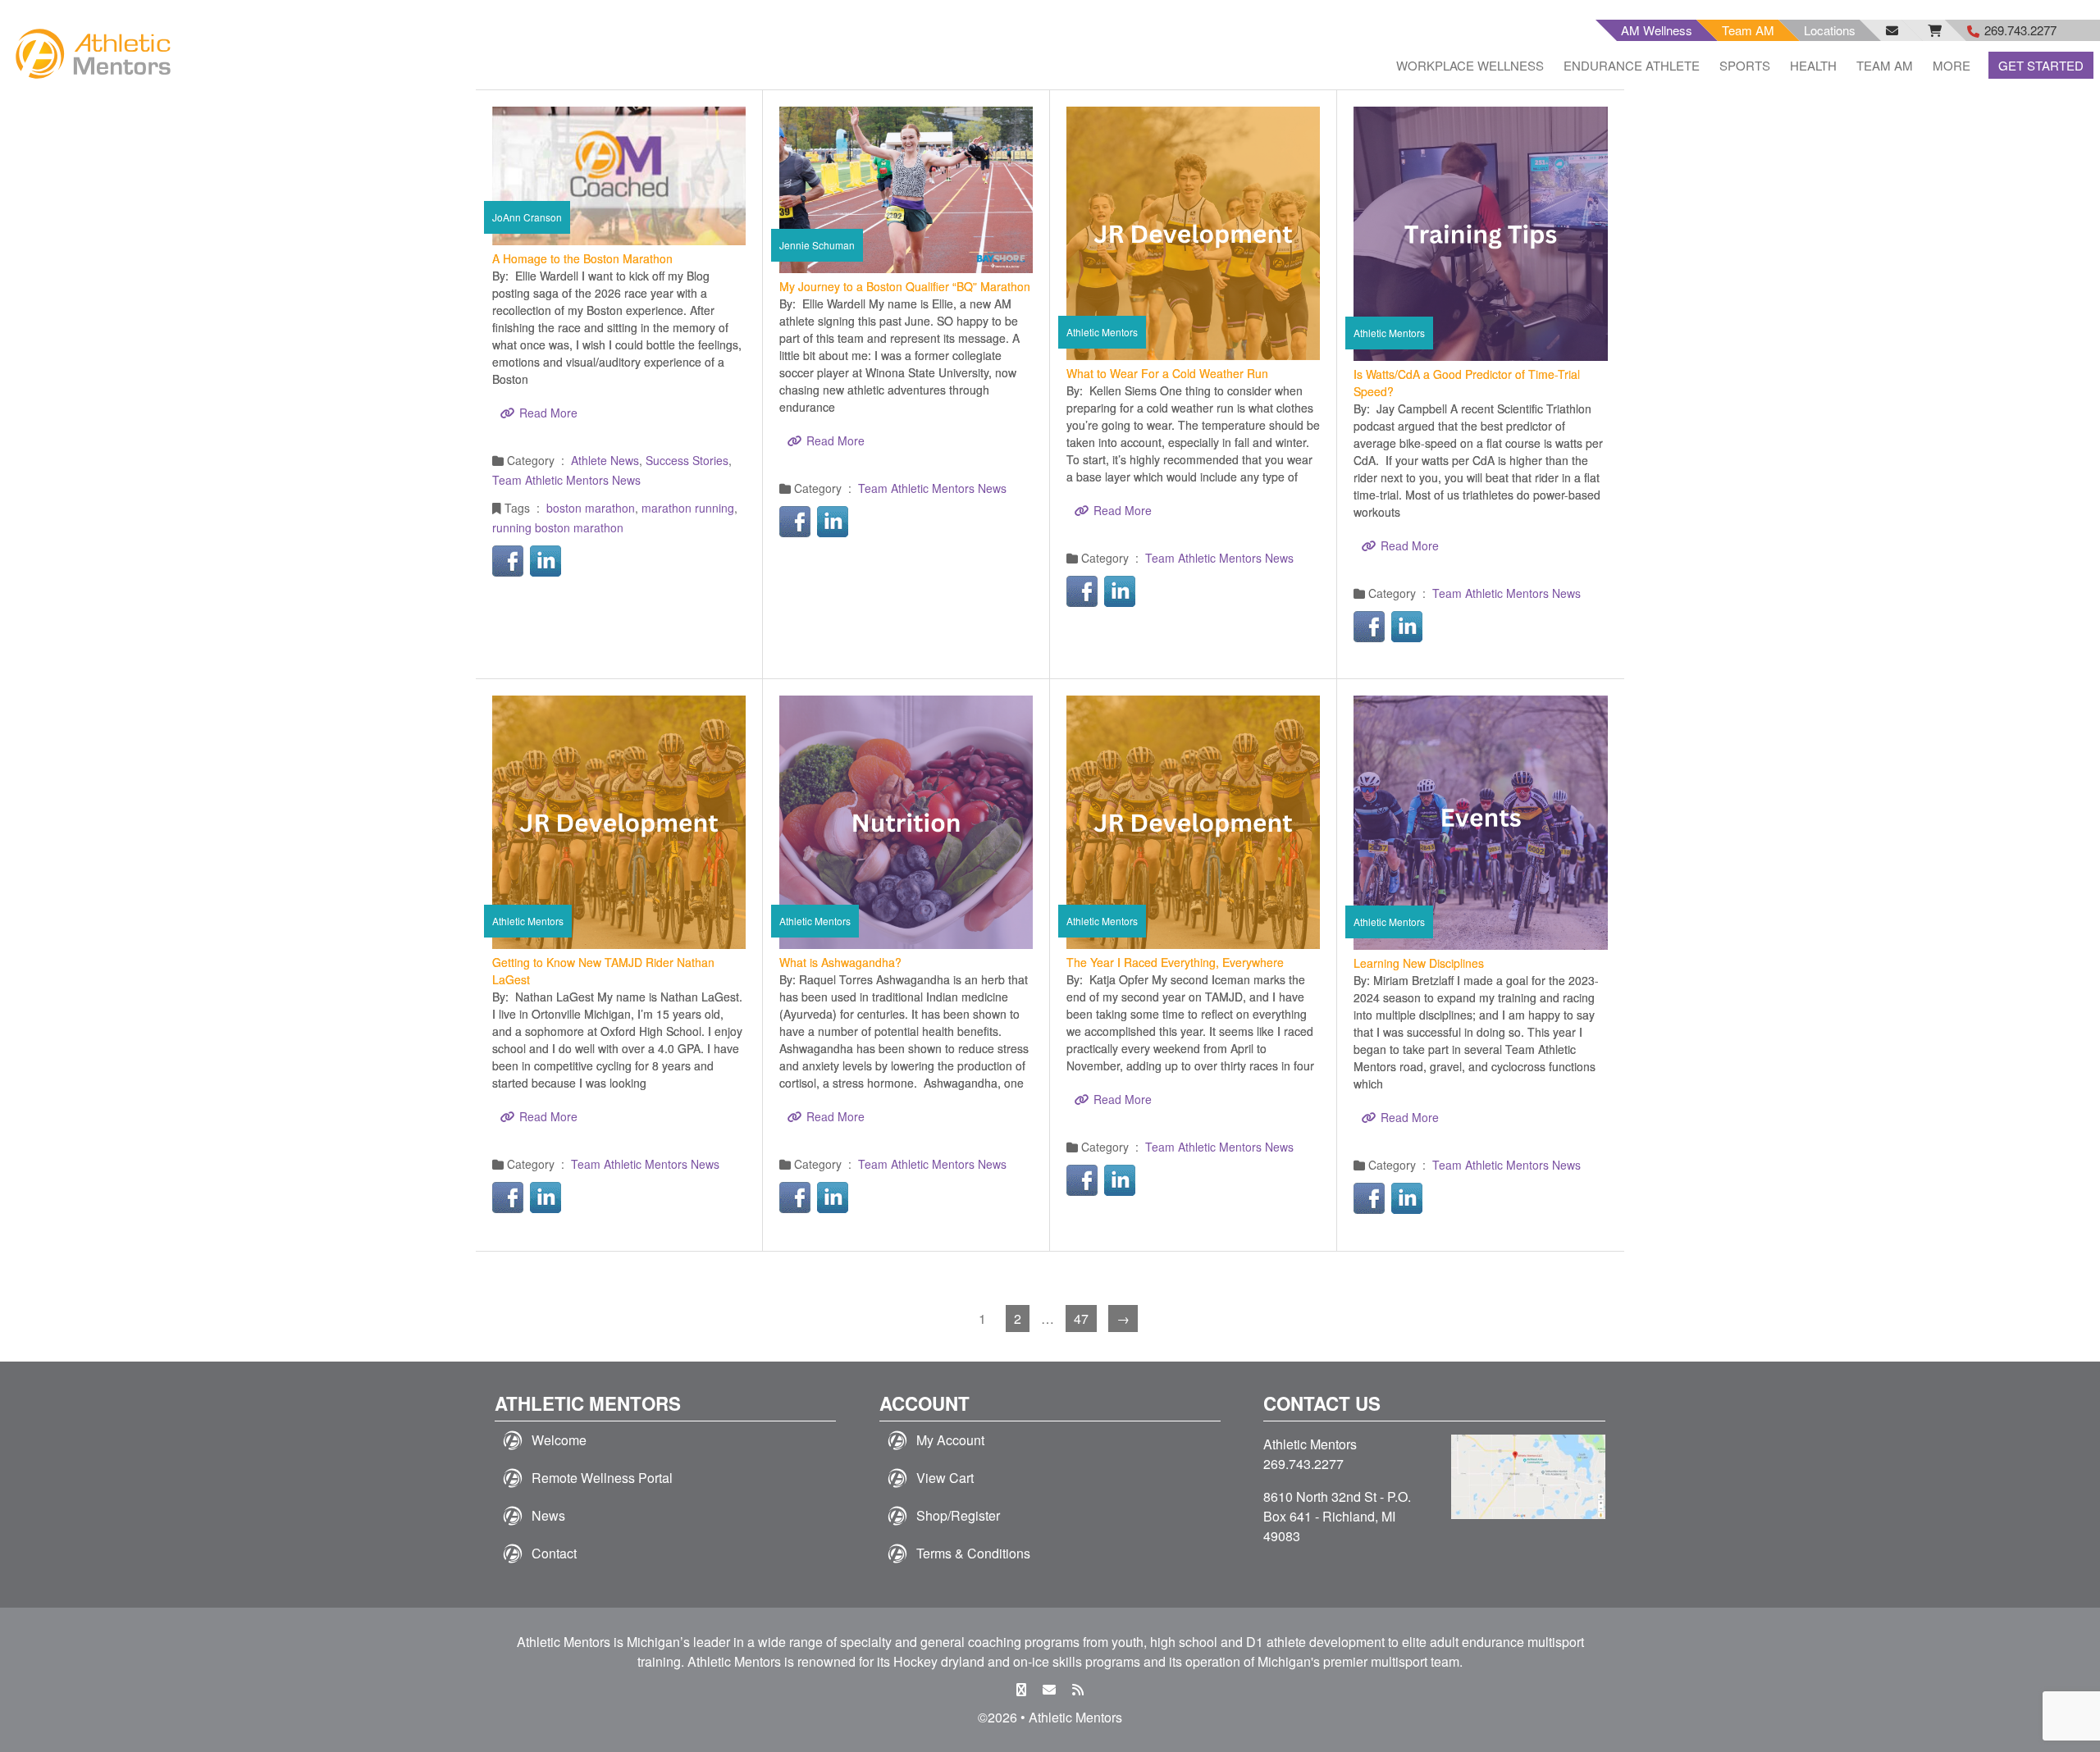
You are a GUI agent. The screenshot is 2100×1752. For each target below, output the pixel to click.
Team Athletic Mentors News (566, 480)
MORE (1952, 65)
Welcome (559, 1440)
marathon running (688, 508)
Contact (554, 1553)
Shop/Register (958, 1515)
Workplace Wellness (1470, 65)
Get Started (2041, 65)
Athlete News (605, 460)
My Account (950, 1440)
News (548, 1515)
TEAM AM (1885, 65)
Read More (548, 413)
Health (1813, 65)
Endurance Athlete (1632, 65)
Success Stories (687, 460)
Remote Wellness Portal (602, 1478)
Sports (1745, 65)
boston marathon (591, 508)
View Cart (945, 1478)
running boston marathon (558, 527)
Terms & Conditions (973, 1553)
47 (1081, 1319)
